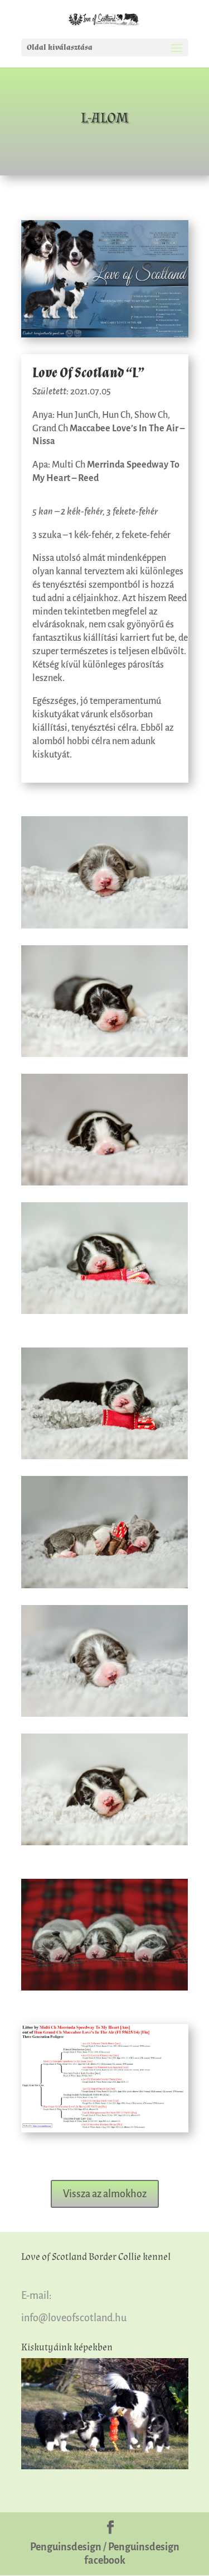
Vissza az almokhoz (105, 2194)
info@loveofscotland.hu (74, 2318)
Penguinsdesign (66, 2547)
